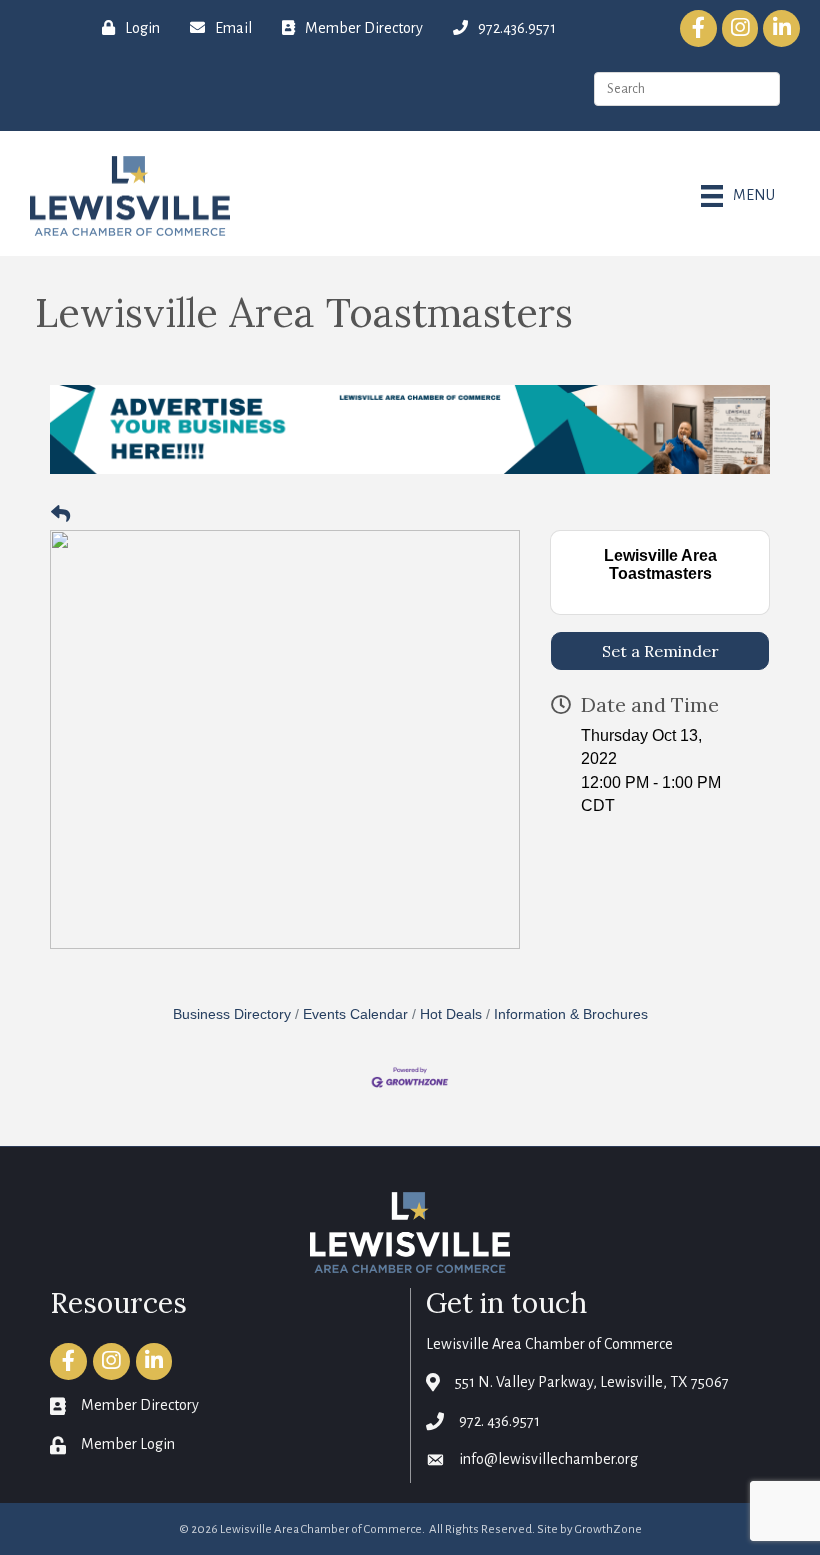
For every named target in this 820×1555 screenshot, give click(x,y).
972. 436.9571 (499, 1421)
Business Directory (232, 1014)
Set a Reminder (660, 651)
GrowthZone (608, 1529)
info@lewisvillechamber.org (548, 1459)
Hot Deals (451, 1014)
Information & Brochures (571, 1014)
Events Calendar (355, 1014)
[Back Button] (60, 515)
